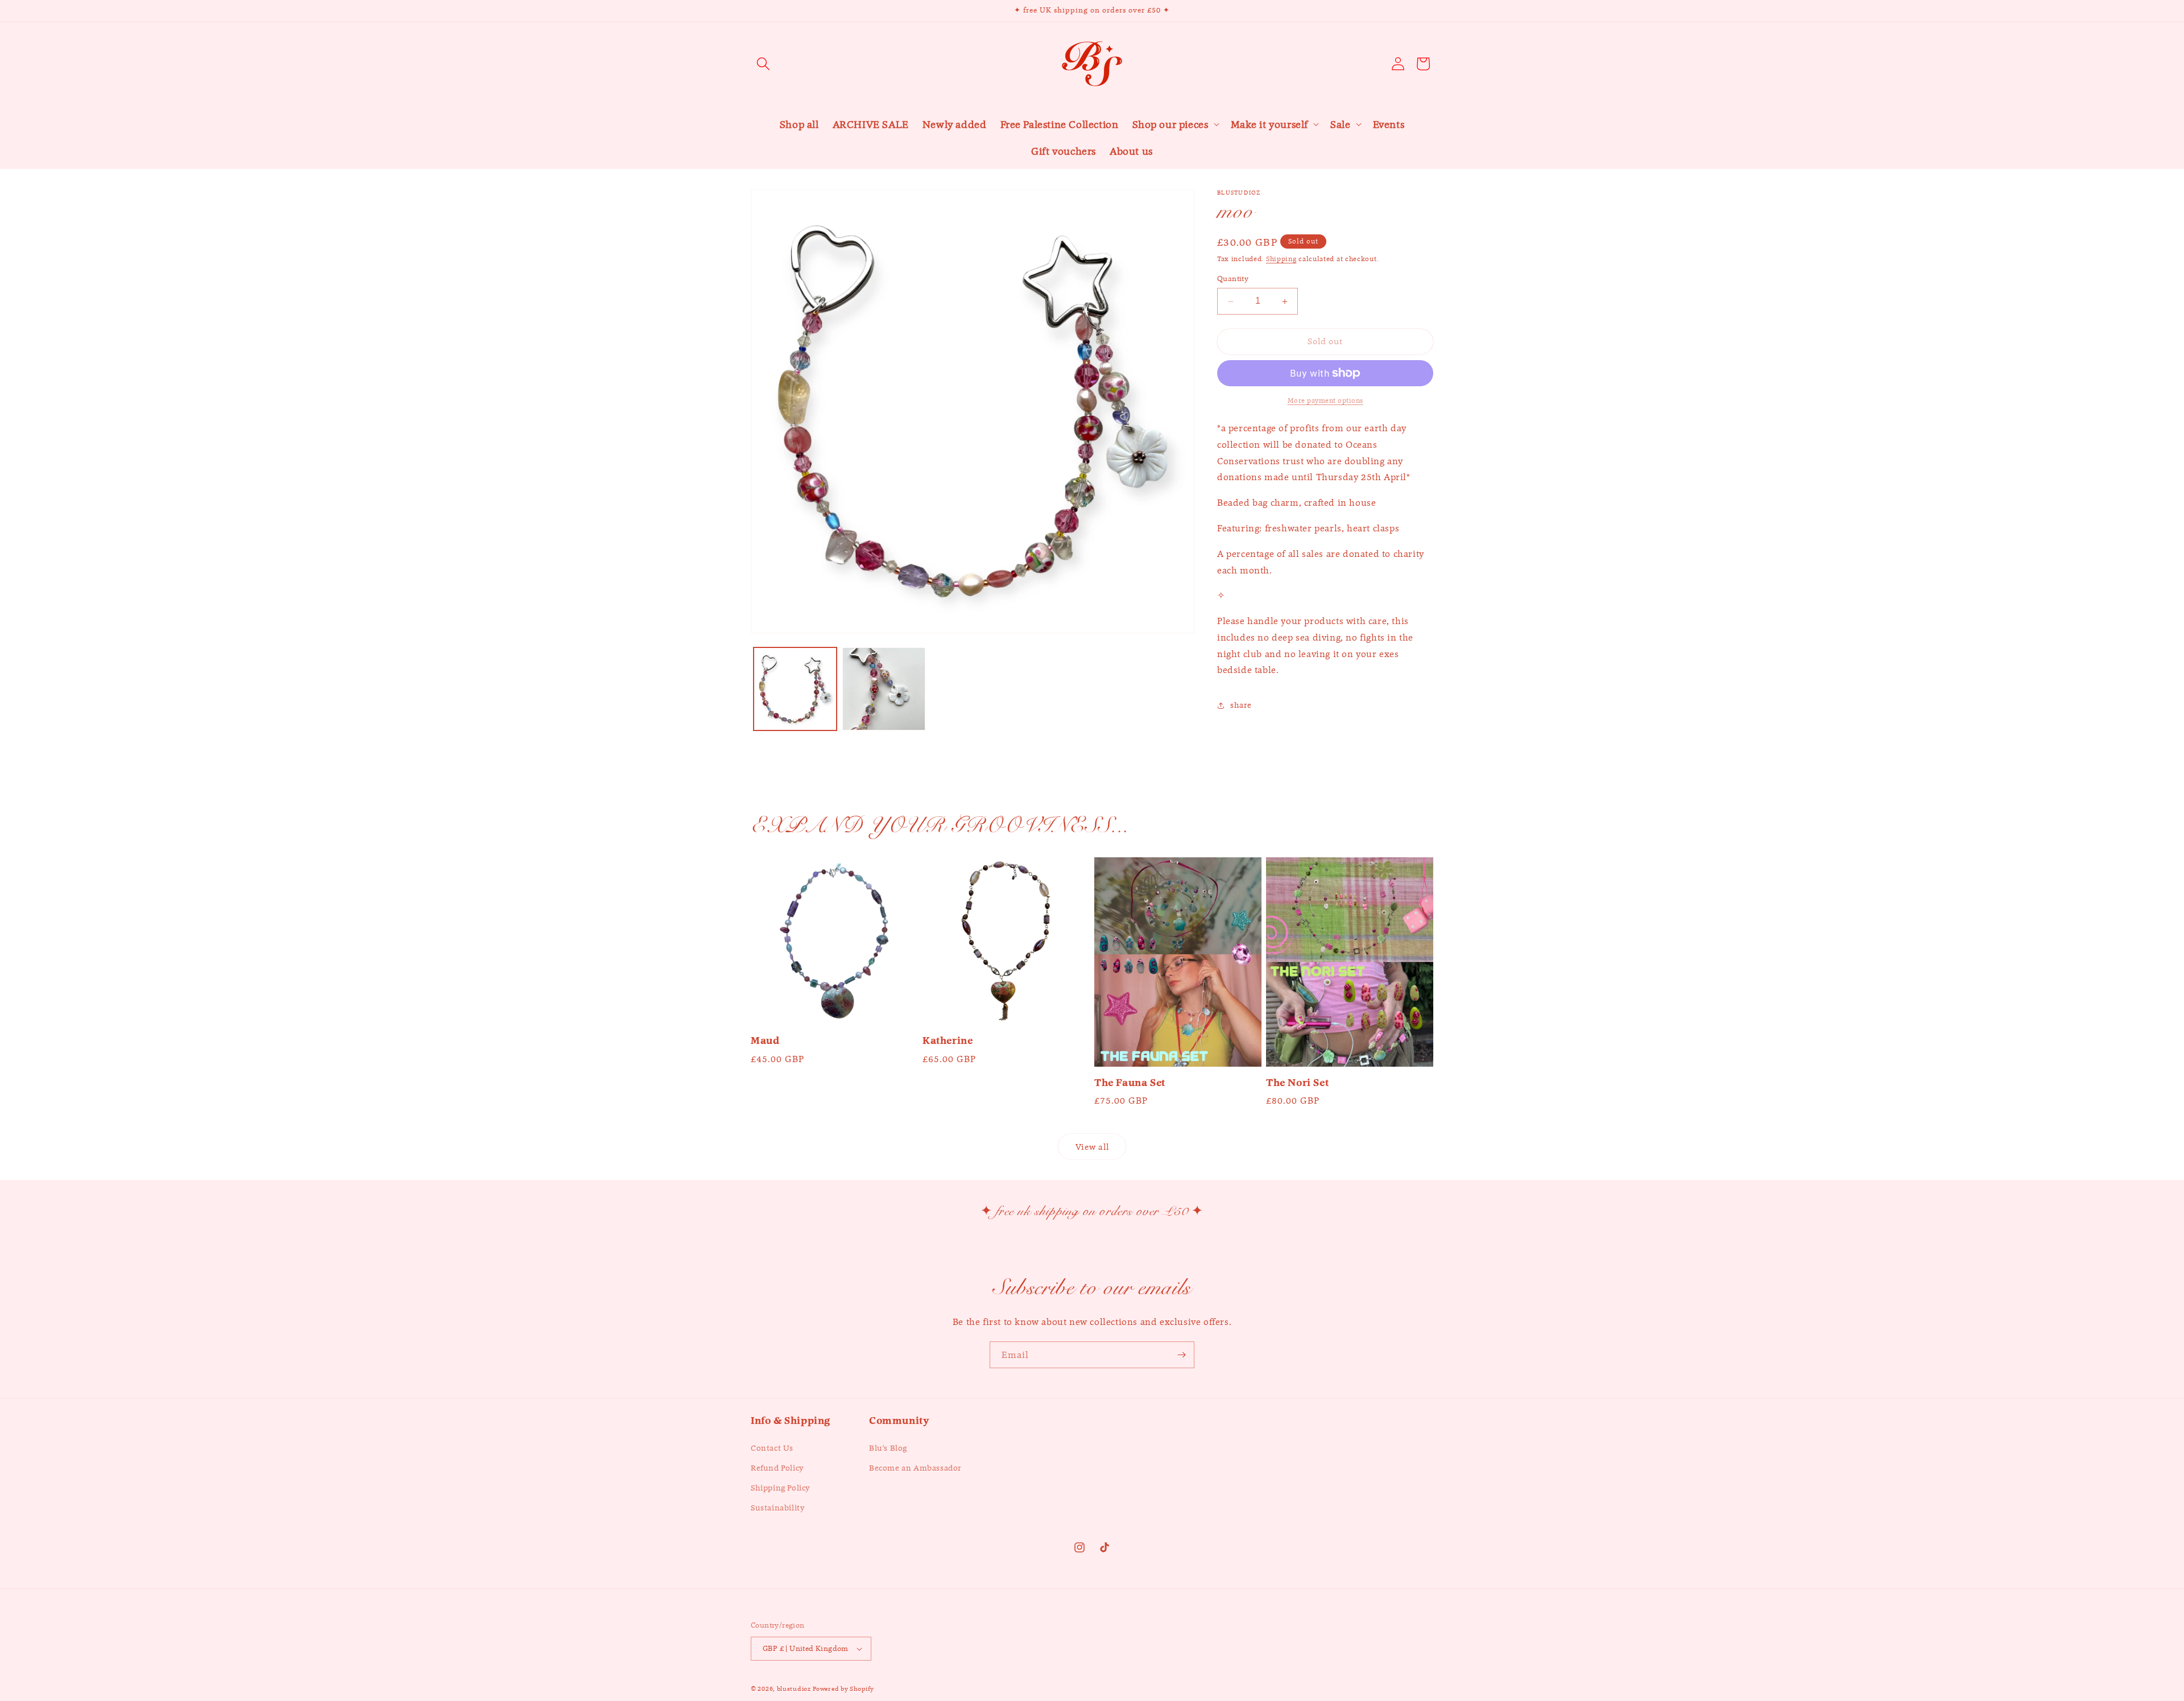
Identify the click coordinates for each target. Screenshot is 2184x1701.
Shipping (1281, 259)
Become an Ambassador (915, 1468)
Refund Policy (777, 1468)
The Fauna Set (1130, 1083)
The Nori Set (1297, 1083)
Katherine (948, 1041)
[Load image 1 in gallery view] (795, 689)
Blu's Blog (888, 1448)
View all (1092, 1147)
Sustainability (777, 1508)
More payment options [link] (1325, 400)
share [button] (1241, 705)
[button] (763, 64)
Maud (765, 1041)
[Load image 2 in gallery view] (884, 689)
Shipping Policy (780, 1488)
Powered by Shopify (843, 1688)
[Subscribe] (1181, 1355)
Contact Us (772, 1448)
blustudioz (794, 1688)
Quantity (1233, 279)
